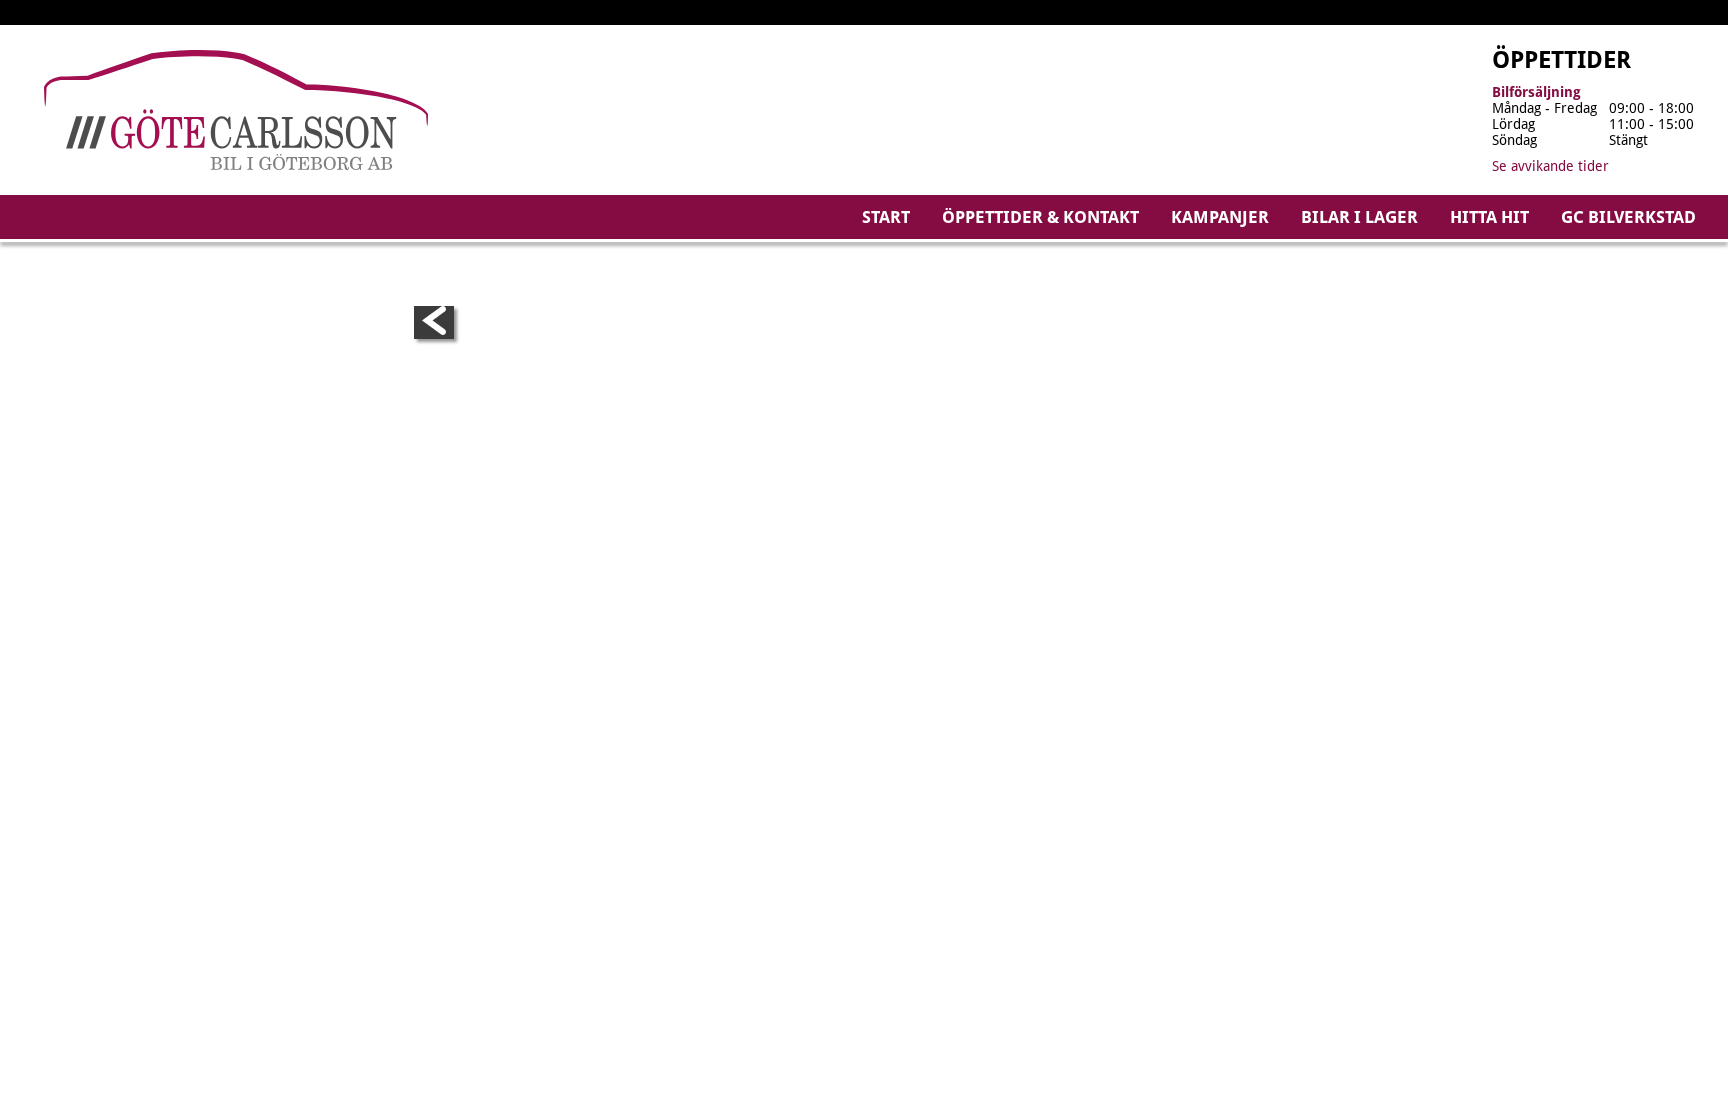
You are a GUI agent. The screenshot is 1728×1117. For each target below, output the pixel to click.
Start (886, 217)
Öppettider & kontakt (1040, 217)
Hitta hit (1489, 217)
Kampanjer (1220, 217)
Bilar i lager (1359, 217)
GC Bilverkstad (1628, 217)
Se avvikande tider (1550, 166)
